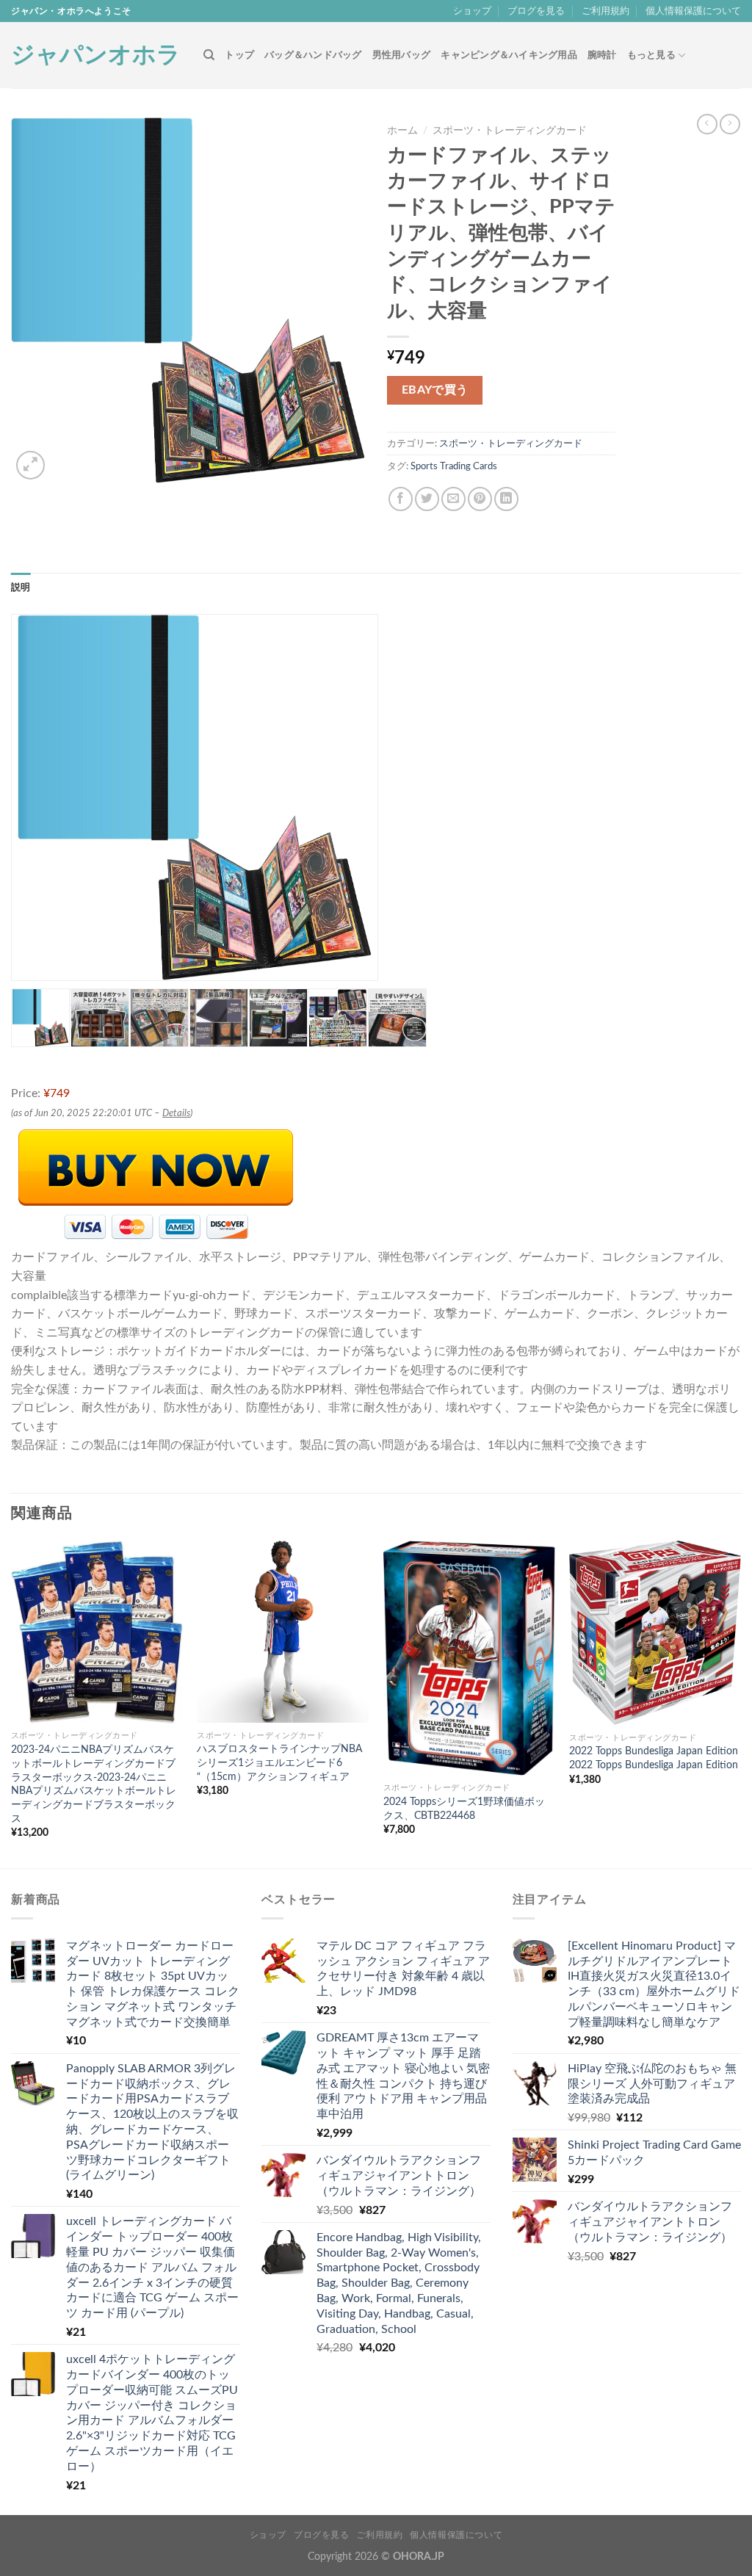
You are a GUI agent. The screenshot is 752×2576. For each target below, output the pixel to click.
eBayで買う (435, 390)
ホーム (402, 131)
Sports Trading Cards (454, 466)
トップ (239, 55)
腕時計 (602, 55)
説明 (21, 587)
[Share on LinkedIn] (506, 499)
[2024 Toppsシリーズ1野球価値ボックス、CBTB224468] (469, 1658)
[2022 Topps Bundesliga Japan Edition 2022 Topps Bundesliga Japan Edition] (655, 1633)
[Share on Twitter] (427, 499)
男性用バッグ (402, 55)
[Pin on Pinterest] (480, 499)
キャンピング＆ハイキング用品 (509, 55)
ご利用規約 (605, 11)
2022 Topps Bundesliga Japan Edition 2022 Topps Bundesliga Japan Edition (654, 1758)
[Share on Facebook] (401, 499)
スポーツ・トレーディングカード (510, 131)
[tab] (21, 587)
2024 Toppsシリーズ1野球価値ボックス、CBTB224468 (464, 1809)
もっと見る (651, 55)
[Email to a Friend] (453, 499)
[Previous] (12, 1703)
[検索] (209, 55)
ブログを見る (536, 11)
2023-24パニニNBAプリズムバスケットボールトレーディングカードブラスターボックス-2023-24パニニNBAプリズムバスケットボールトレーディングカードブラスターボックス (94, 1784)
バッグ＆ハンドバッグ (313, 55)
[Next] (740, 1703)
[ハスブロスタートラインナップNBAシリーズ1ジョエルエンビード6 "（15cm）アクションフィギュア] (283, 1632)
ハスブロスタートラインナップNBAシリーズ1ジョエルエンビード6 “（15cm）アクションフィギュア (279, 1762)
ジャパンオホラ (96, 55)
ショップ (472, 11)
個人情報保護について (693, 11)
